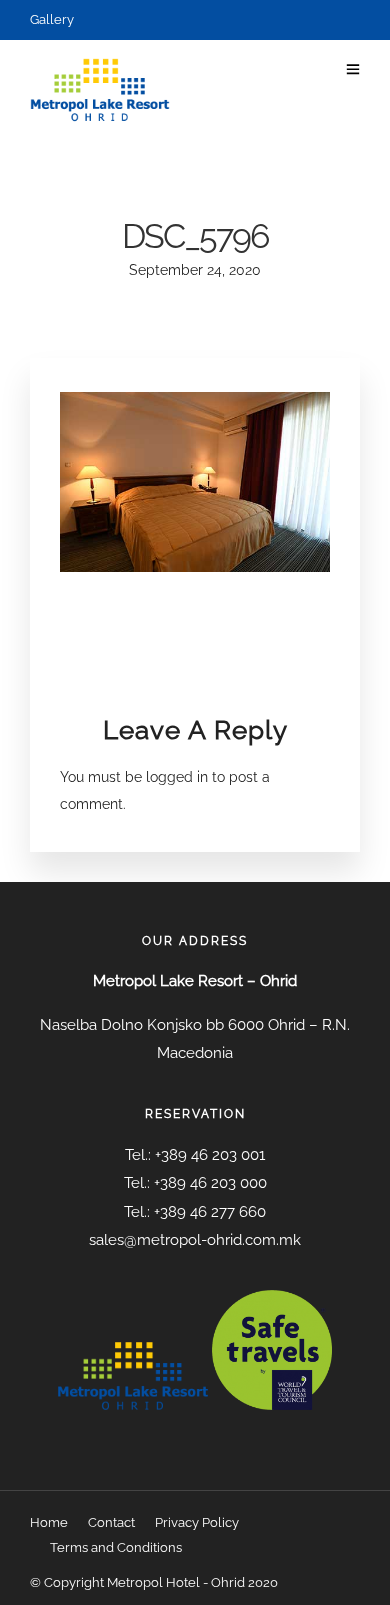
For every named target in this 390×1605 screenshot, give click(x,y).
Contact (111, 1522)
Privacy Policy (197, 1522)
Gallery (52, 19)
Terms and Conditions (116, 1547)
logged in (177, 777)
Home (49, 1522)
